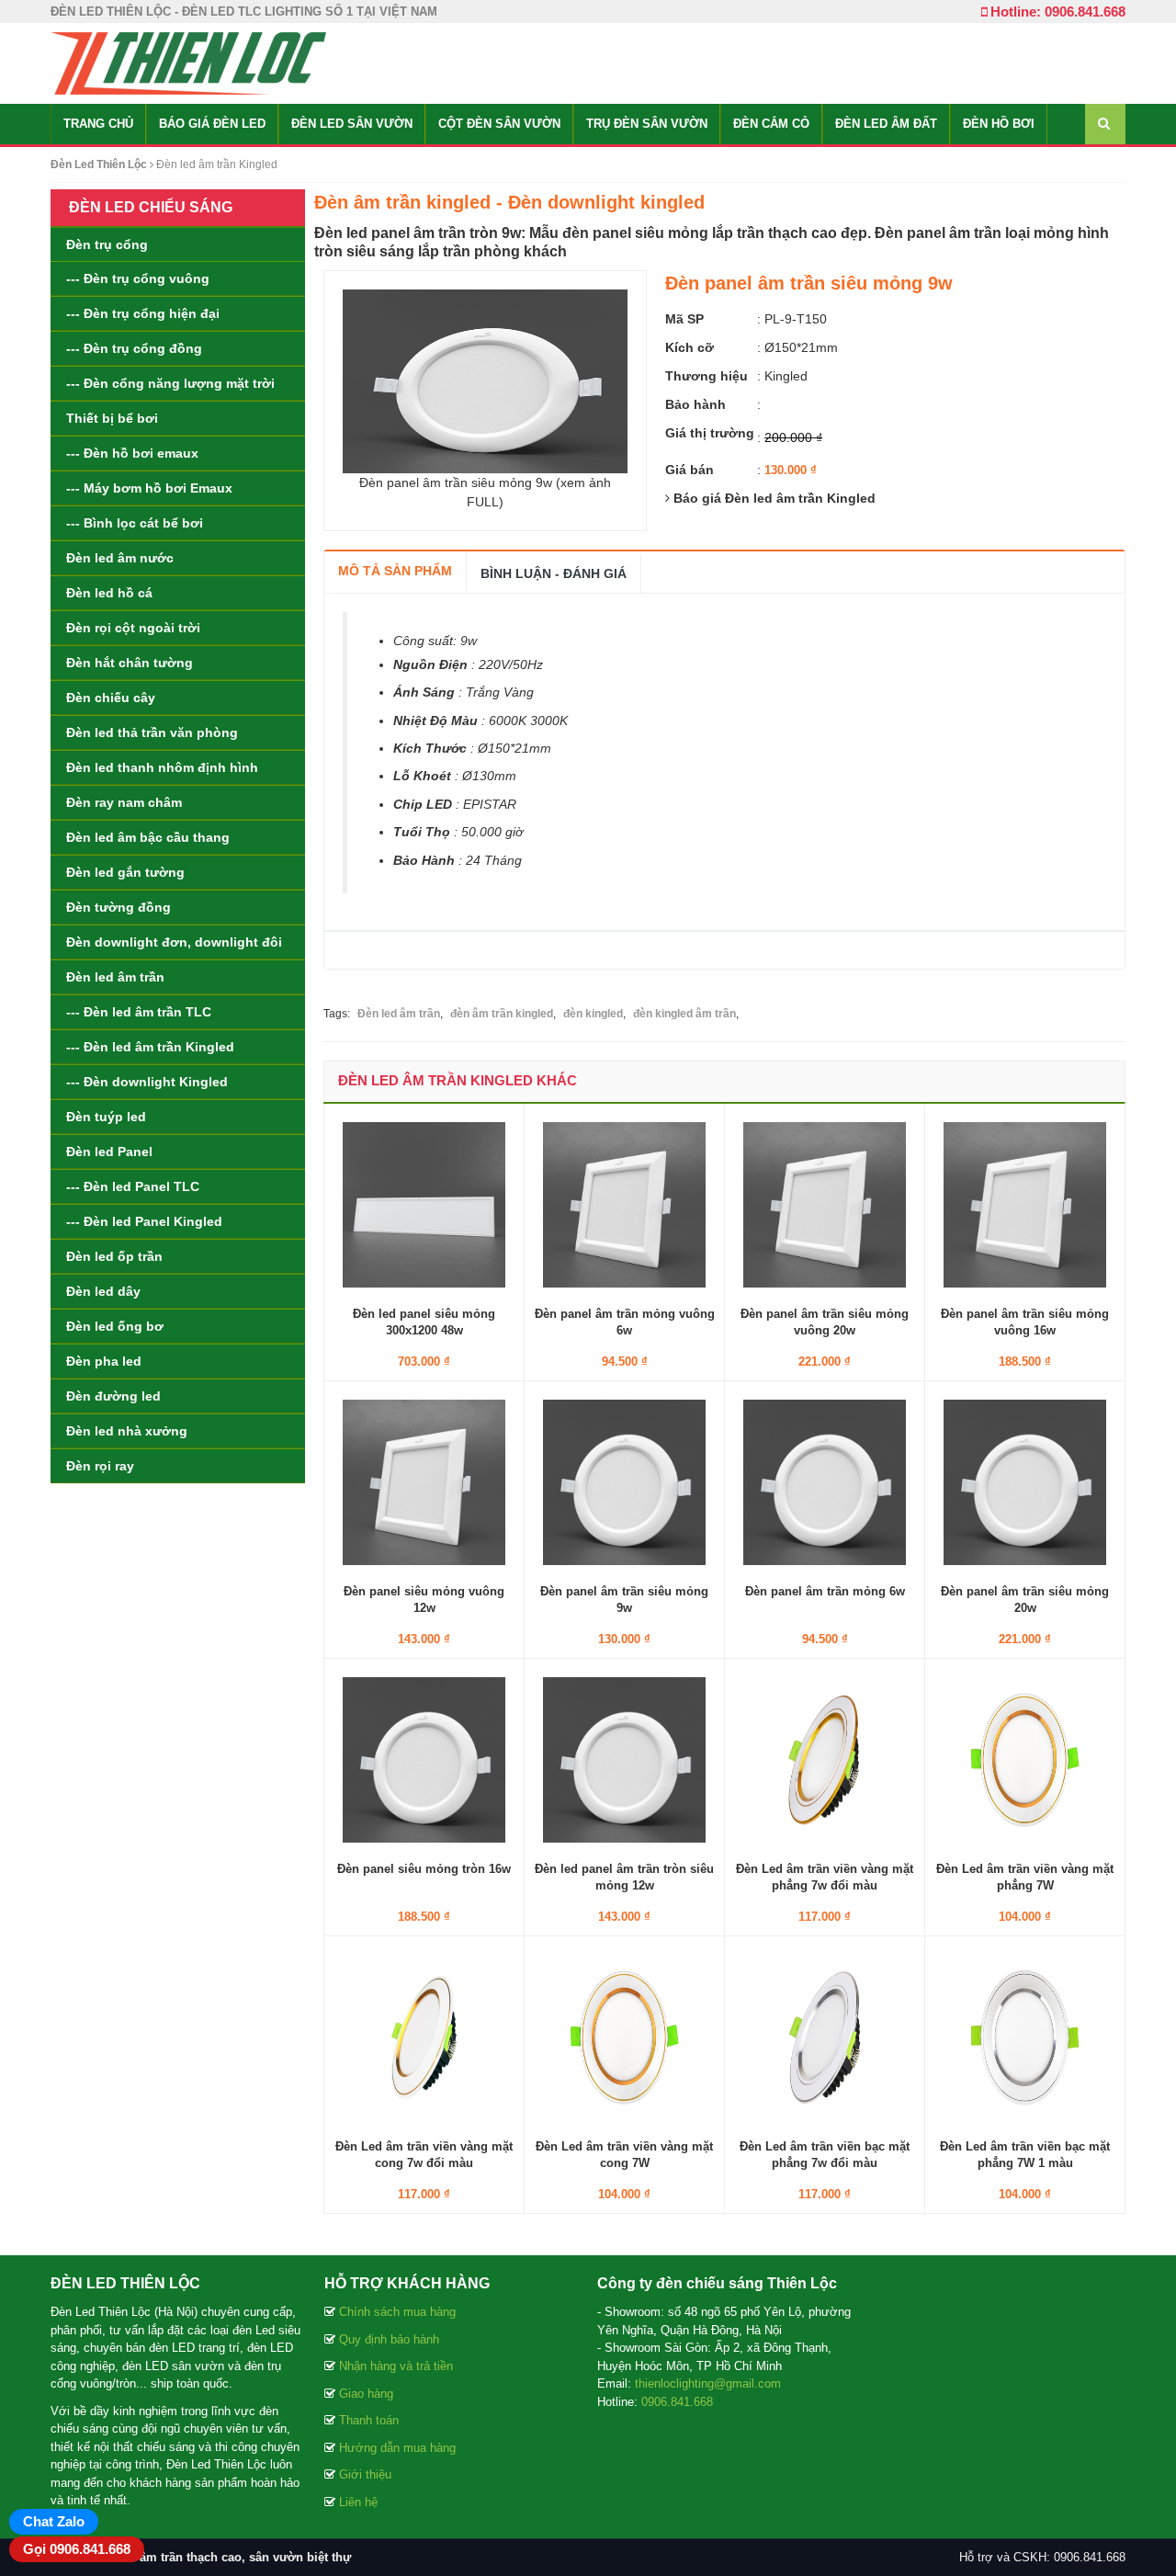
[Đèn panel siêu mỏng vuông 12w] (424, 1481)
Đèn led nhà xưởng (127, 1431)
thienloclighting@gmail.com (708, 2383)
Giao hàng (366, 2394)
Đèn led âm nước (120, 558)
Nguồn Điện (430, 664)
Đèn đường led (113, 1396)
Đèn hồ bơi (999, 124)
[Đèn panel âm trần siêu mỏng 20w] (1025, 1481)
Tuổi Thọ (422, 832)
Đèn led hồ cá (109, 593)
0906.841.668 (677, 2402)
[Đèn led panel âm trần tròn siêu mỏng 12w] (624, 1758)
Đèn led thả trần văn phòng (152, 732)
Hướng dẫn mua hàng (397, 2448)
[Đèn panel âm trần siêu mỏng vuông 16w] (1025, 1203)
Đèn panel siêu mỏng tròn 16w (424, 1869)
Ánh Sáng (424, 692)
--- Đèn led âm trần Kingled (150, 1047)
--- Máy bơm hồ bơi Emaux (149, 488)
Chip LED (423, 804)
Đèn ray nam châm (124, 802)
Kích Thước (430, 748)
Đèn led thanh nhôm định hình (162, 767)
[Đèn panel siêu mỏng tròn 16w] (424, 1758)
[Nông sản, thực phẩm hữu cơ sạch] (188, 62)
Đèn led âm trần (115, 977)
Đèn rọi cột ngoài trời (133, 628)
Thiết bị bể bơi (112, 418)
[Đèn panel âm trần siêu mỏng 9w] (624, 1481)
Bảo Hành (424, 860)
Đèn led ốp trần (114, 1256)
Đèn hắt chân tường (130, 663)
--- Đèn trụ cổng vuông (138, 278)
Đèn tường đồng (119, 907)
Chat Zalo (54, 2521)
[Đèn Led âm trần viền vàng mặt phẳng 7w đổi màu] (825, 1758)
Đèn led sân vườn (352, 124)
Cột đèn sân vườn (499, 124)
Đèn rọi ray (100, 1466)
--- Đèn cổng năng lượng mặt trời (170, 383)
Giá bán (690, 470)
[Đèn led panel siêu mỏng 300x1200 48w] (424, 1203)
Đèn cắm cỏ (771, 124)
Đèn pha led (104, 1361)
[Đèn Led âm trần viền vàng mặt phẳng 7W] (1025, 1758)
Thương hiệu (707, 376)
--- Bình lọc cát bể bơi (135, 523)
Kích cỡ (690, 347)
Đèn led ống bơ (115, 1326)
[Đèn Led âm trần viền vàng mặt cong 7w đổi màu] (424, 2036)
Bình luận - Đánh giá (554, 573)
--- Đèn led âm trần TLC (139, 1012)
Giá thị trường (710, 433)
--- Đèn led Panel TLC (133, 1186)
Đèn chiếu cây (111, 698)
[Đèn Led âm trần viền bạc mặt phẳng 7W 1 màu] (1025, 2036)
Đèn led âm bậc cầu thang (148, 837)
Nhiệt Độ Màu (435, 721)
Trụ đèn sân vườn (647, 124)
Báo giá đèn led (212, 124)
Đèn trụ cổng (107, 244)
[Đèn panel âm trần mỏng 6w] (825, 1481)
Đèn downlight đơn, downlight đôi (174, 942)
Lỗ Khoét (422, 776)
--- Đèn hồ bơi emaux (132, 453)
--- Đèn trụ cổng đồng (134, 348)
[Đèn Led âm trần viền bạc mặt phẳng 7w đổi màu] (825, 2036)
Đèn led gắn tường (125, 872)
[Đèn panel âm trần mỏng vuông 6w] (624, 1203)
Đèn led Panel (109, 1152)
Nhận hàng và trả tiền (396, 2366)
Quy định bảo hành (389, 2339)
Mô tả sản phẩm (395, 571)
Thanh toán (369, 2420)
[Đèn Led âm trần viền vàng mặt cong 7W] (624, 2036)
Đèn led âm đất (886, 124)
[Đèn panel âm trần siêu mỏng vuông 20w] (825, 1203)
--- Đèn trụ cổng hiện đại (143, 313)
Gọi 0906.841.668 (77, 2549)
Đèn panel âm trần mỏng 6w (825, 1591)
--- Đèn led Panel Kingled (144, 1221)
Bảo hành (695, 404)
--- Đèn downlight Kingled (147, 1082)
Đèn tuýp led (106, 1117)
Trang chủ (98, 124)
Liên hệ (358, 2502)
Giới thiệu (365, 2474)
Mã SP (684, 319)
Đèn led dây (103, 1291)
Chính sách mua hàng (397, 2312)
